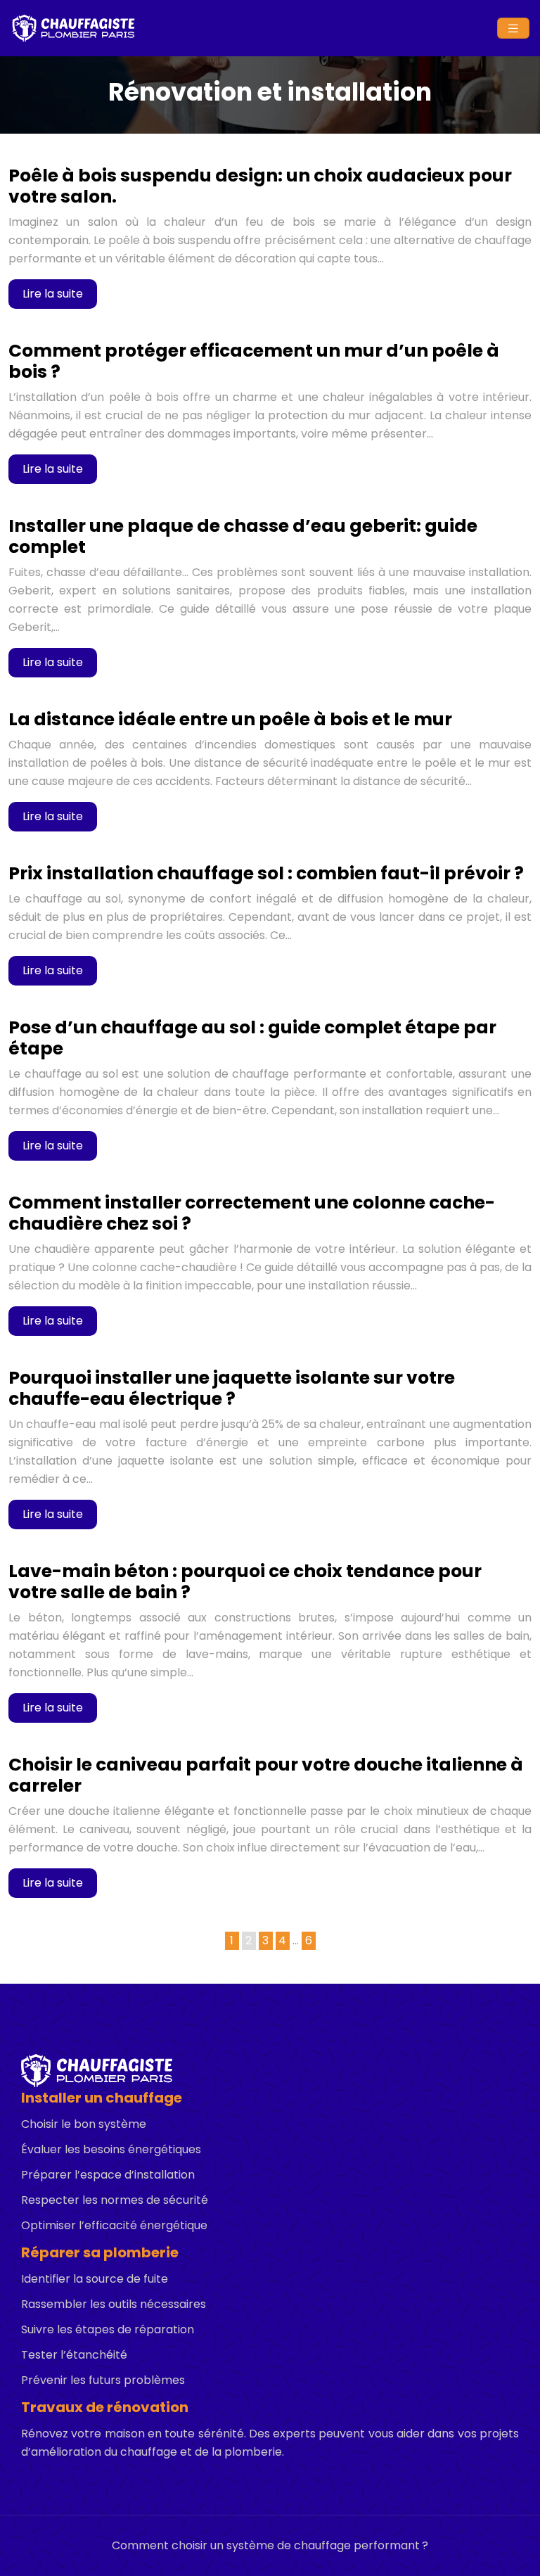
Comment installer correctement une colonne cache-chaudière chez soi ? (252, 1213)
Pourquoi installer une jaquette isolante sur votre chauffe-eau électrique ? (232, 1388)
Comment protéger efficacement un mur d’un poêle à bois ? (254, 361)
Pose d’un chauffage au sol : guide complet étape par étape (252, 1038)
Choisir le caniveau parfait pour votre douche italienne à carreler (266, 1775)
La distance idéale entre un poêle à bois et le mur (230, 719)
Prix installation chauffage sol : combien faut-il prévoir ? (266, 873)
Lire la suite (53, 294)
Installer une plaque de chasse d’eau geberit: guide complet (243, 536)
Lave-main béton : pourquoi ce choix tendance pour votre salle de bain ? (245, 1582)
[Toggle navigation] (513, 28)
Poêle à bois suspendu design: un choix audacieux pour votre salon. (260, 186)
